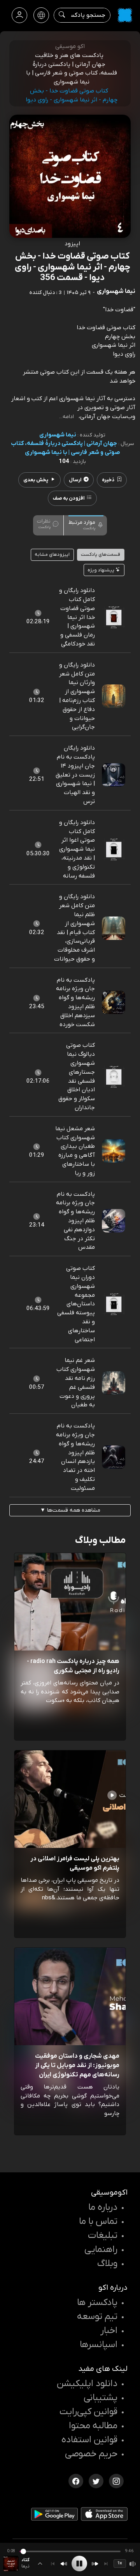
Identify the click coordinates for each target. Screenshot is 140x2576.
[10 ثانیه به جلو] (95, 2564)
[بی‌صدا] (133, 2564)
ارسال (75, 480)
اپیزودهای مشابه (52, 555)
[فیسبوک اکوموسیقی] (76, 2480)
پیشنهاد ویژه (101, 570)
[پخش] (79, 2564)
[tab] (86, 525)
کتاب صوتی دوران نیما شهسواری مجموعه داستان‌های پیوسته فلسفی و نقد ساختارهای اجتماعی (76, 1304)
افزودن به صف (69, 498)
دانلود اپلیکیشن (87, 2384)
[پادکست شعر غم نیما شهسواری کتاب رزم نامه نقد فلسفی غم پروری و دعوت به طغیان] (114, 1383)
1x (120, 2563)
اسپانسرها (99, 2345)
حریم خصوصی (91, 2454)
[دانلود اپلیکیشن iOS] (104, 2516)
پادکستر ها (97, 2303)
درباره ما (103, 2207)
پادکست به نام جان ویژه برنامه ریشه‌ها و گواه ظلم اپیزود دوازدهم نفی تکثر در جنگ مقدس (75, 1221)
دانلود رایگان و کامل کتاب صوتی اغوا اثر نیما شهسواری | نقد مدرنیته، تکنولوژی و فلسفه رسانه (77, 849)
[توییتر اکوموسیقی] (96, 2480)
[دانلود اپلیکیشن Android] (54, 2516)
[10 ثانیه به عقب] (64, 2564)
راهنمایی (101, 2250)
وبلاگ (107, 2264)
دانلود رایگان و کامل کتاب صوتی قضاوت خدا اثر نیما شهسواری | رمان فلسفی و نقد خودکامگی (77, 617)
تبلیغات (103, 2236)
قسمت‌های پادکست (101, 555)
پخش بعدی (36, 480)
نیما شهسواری (58, 435)
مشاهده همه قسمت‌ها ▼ (70, 1510)
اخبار (109, 2331)
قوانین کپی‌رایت (88, 2412)
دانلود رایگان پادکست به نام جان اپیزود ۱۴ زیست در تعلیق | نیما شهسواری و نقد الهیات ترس (75, 775)
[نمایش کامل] (40, 2564)
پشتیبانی (101, 2398)
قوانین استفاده (89, 2440)
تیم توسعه (97, 2317)
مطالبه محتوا (93, 2426)
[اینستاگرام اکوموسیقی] (116, 2480)
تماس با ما (98, 2221)
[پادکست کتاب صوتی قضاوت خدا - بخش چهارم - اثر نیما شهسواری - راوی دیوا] (11, 2564)
